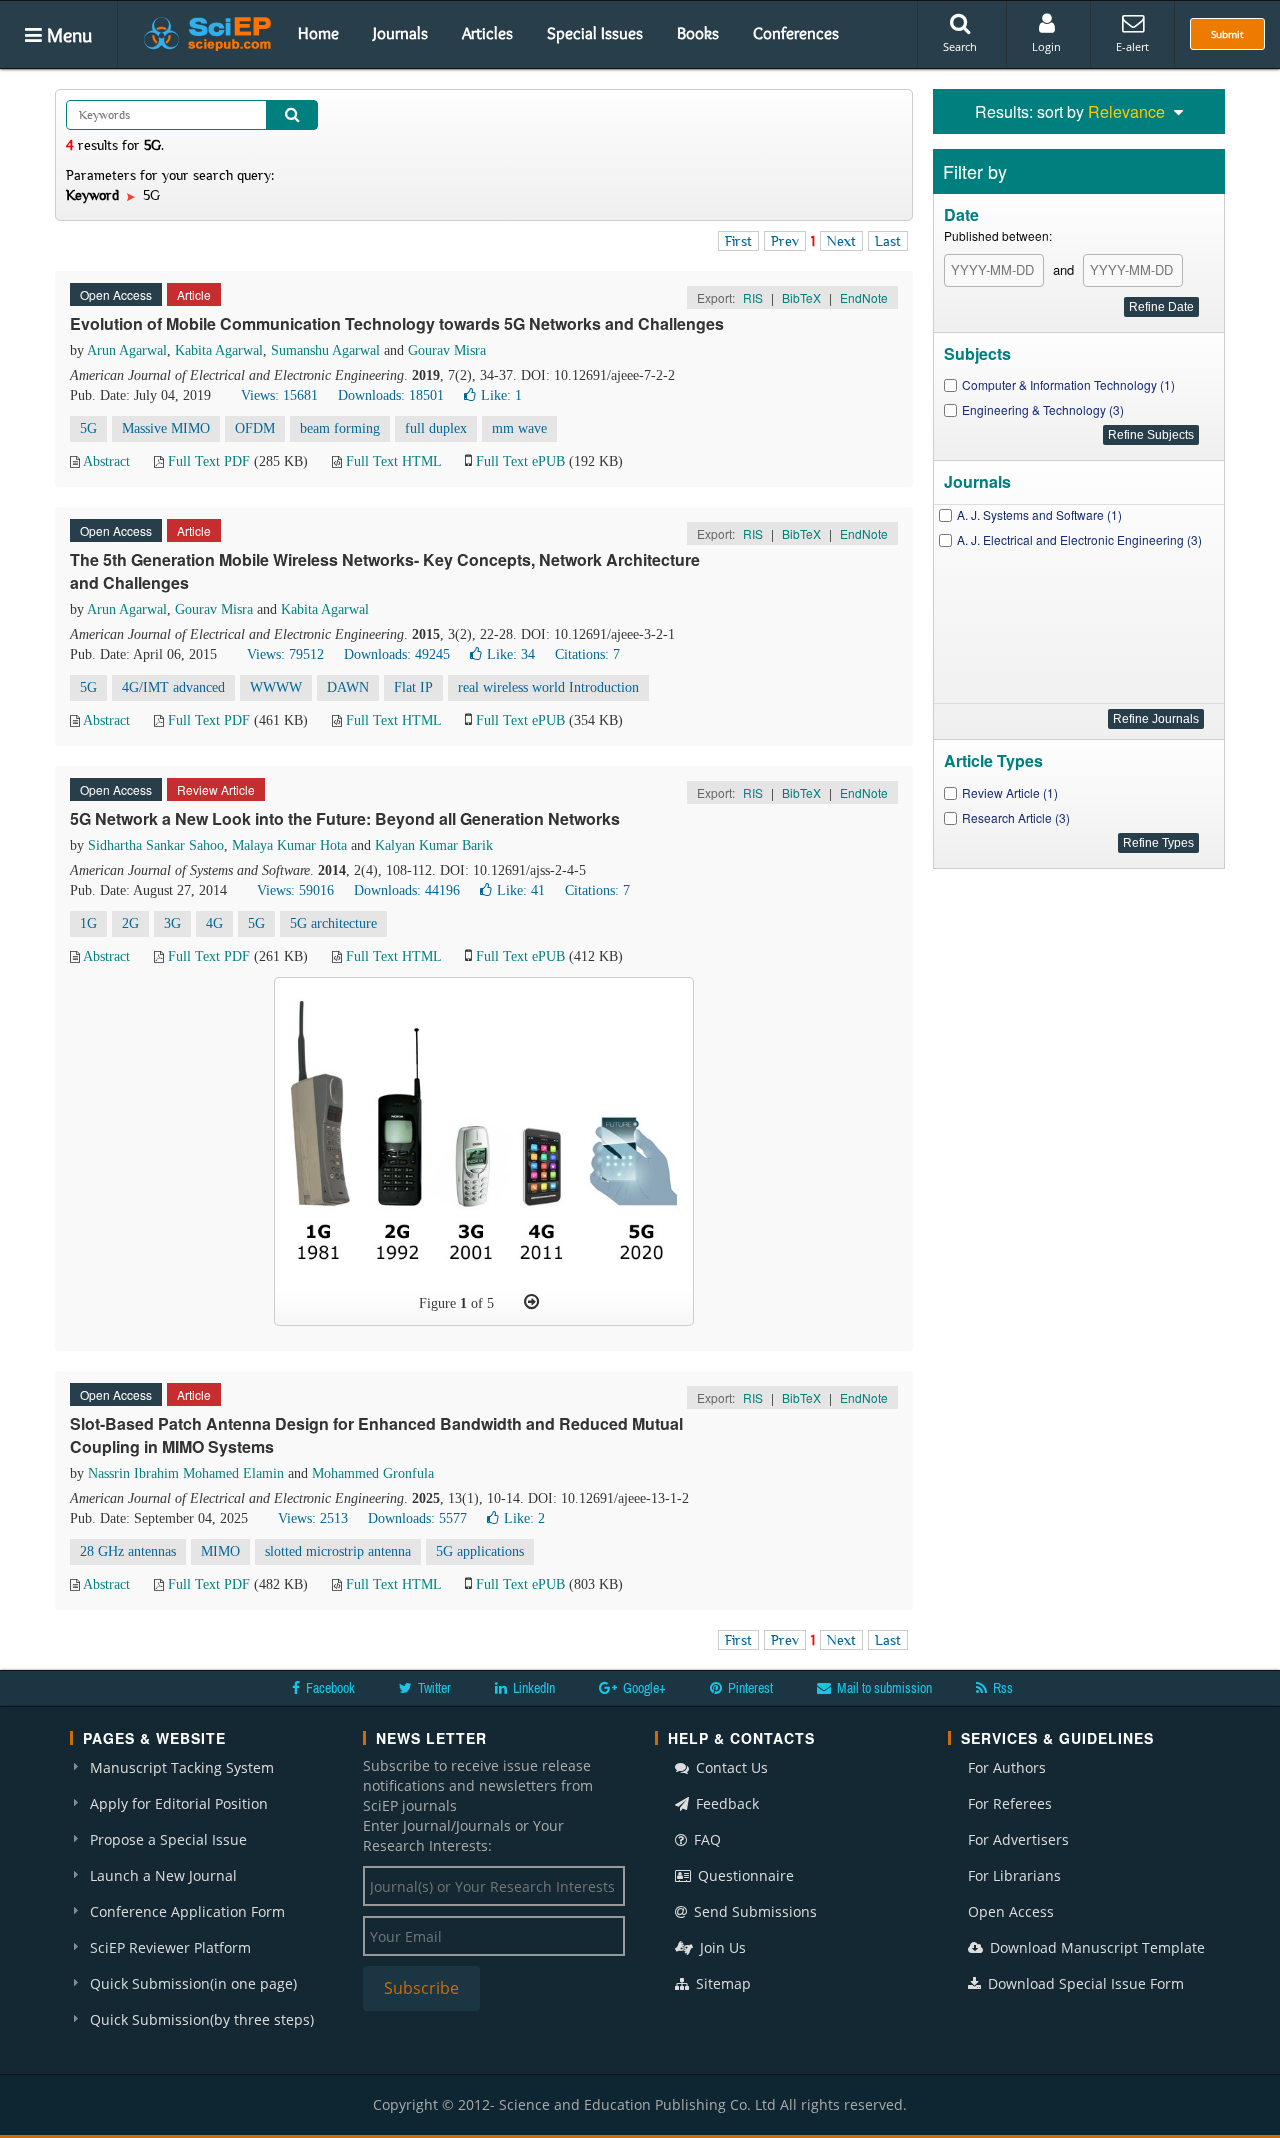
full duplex (436, 428)
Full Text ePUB (520, 461)
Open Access (1011, 1911)
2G (130, 923)
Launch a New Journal (163, 1875)
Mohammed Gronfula (373, 1473)
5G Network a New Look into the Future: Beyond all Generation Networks (345, 818)
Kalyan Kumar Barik (434, 845)
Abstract (106, 461)
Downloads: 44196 (407, 890)
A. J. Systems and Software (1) (1039, 514)
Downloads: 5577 (417, 1518)
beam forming (340, 428)
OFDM (255, 428)
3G (172, 923)
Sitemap (721, 1983)
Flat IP (413, 687)
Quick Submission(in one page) (193, 1983)
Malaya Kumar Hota (289, 845)
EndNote (864, 297)
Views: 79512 (285, 654)
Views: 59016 (295, 890)
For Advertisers (1018, 1839)
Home (318, 33)
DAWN (348, 687)
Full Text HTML (393, 461)
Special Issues (595, 33)
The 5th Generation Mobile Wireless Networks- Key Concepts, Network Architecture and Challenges (385, 571)
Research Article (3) (1016, 817)
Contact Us (730, 1767)
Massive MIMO (166, 428)
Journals (400, 33)
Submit (1227, 34)
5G (88, 428)
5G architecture (333, 923)
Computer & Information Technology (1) (1068, 384)
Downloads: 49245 (397, 654)
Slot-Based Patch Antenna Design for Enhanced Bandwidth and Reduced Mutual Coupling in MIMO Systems (376, 1435)
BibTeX (801, 297)
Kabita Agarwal (219, 350)
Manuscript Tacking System (182, 1767)
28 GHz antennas (128, 1551)
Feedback (725, 1803)
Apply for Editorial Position (179, 1803)
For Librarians (1014, 1875)
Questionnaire (744, 1875)
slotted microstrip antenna (338, 1551)
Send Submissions (753, 1911)
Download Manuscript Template (1095, 1947)
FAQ (705, 1839)
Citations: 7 (587, 654)
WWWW (276, 687)
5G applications (480, 1551)
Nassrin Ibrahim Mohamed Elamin (186, 1473)
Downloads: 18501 (391, 395)
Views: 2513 (313, 1518)
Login (1046, 46)
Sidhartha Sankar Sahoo (156, 845)
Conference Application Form (187, 1911)
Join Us (721, 1947)
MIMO (220, 1551)
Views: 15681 (279, 395)
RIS (753, 297)
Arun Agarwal (127, 350)
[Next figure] (531, 1302)
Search (960, 46)
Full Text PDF (209, 461)
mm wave (519, 428)
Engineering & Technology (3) (1043, 409)
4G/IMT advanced (173, 687)
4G (214, 923)
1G (88, 923)
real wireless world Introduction (548, 687)
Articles (487, 33)
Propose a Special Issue (168, 1839)
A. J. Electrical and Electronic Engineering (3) (1079, 539)
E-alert (1132, 46)
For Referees (1010, 1803)
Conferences (796, 33)
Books (698, 33)
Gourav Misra (447, 350)
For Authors (1007, 1767)
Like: (501, 395)
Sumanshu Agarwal (325, 350)
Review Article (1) (1010, 792)
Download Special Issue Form (1084, 1983)
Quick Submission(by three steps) (202, 2019)
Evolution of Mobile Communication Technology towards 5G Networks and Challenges (397, 323)
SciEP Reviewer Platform (170, 1947)
